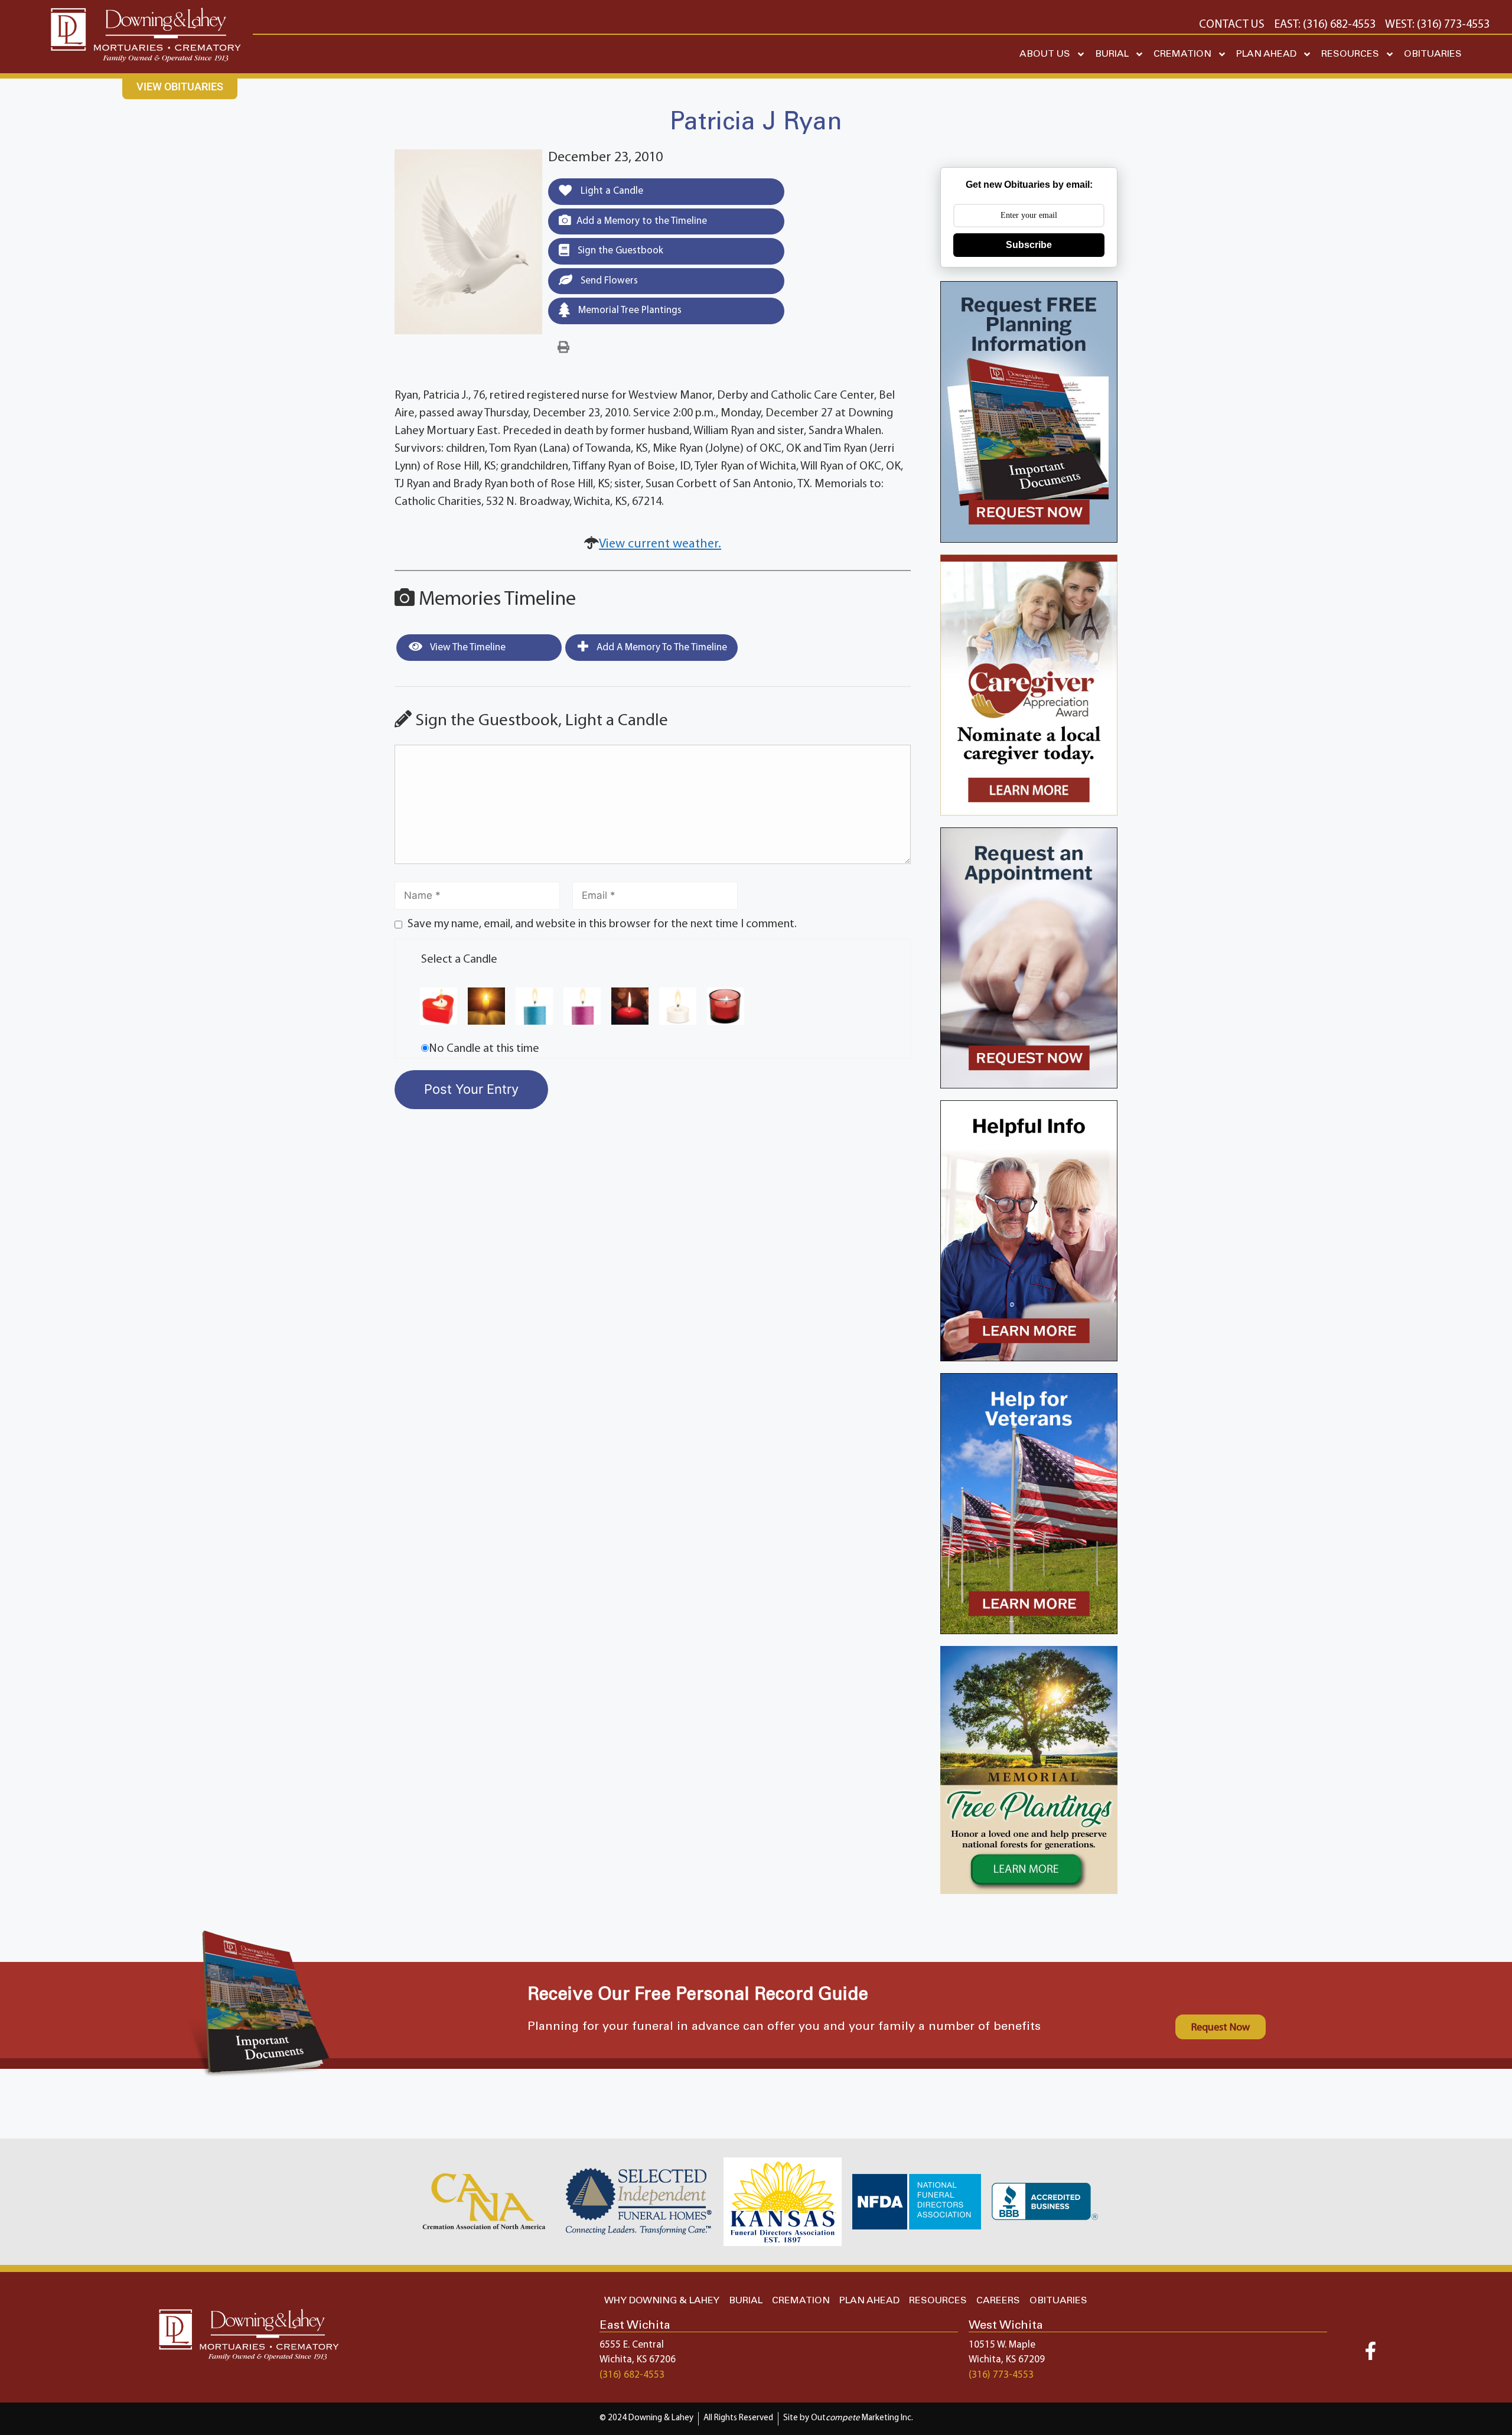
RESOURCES (1350, 54)
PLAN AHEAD (1266, 54)
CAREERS (998, 2301)
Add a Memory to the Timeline (642, 221)
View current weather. (660, 544)
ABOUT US (1045, 54)
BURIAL (1112, 54)
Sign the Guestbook (619, 251)
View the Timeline (467, 648)
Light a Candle (611, 191)
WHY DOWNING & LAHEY (662, 2301)
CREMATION (1182, 54)
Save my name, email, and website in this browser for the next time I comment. (602, 924)
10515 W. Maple (1002, 2345)
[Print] (563, 348)
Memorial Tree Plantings (629, 310)
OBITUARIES (1433, 54)
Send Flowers (608, 281)
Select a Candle (459, 960)
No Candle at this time (484, 1049)
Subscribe (1029, 245)
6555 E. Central (632, 2345)
